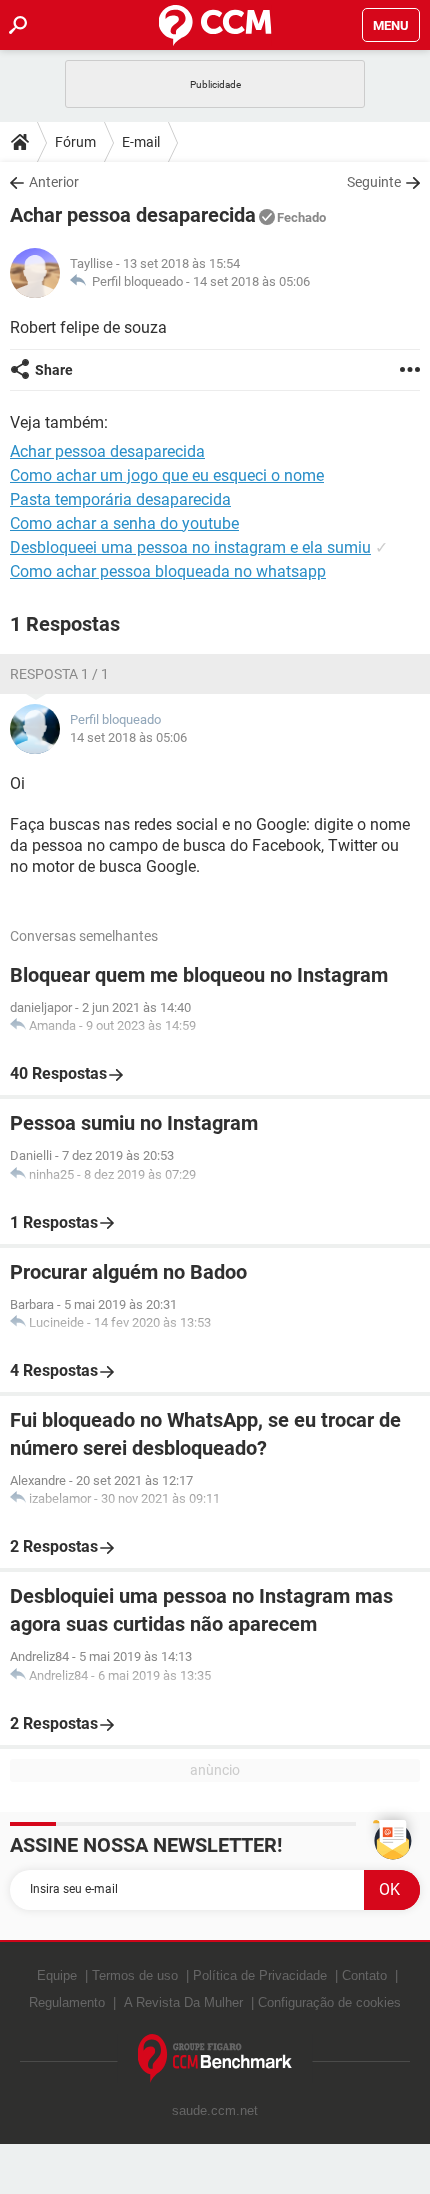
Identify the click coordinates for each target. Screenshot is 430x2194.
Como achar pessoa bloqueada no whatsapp (168, 571)
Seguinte (374, 182)
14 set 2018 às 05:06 (251, 281)
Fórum (75, 142)
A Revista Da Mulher (183, 2002)
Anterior (54, 182)
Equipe (57, 1975)
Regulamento (67, 2002)
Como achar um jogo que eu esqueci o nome (167, 475)
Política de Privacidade (260, 1975)
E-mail (141, 142)
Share (54, 370)
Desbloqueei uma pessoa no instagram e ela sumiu (190, 547)
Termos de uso (135, 1975)
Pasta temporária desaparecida (120, 499)
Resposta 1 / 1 (59, 674)
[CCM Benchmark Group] (215, 2058)
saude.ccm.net (215, 2110)
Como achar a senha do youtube (124, 523)
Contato (364, 1975)
